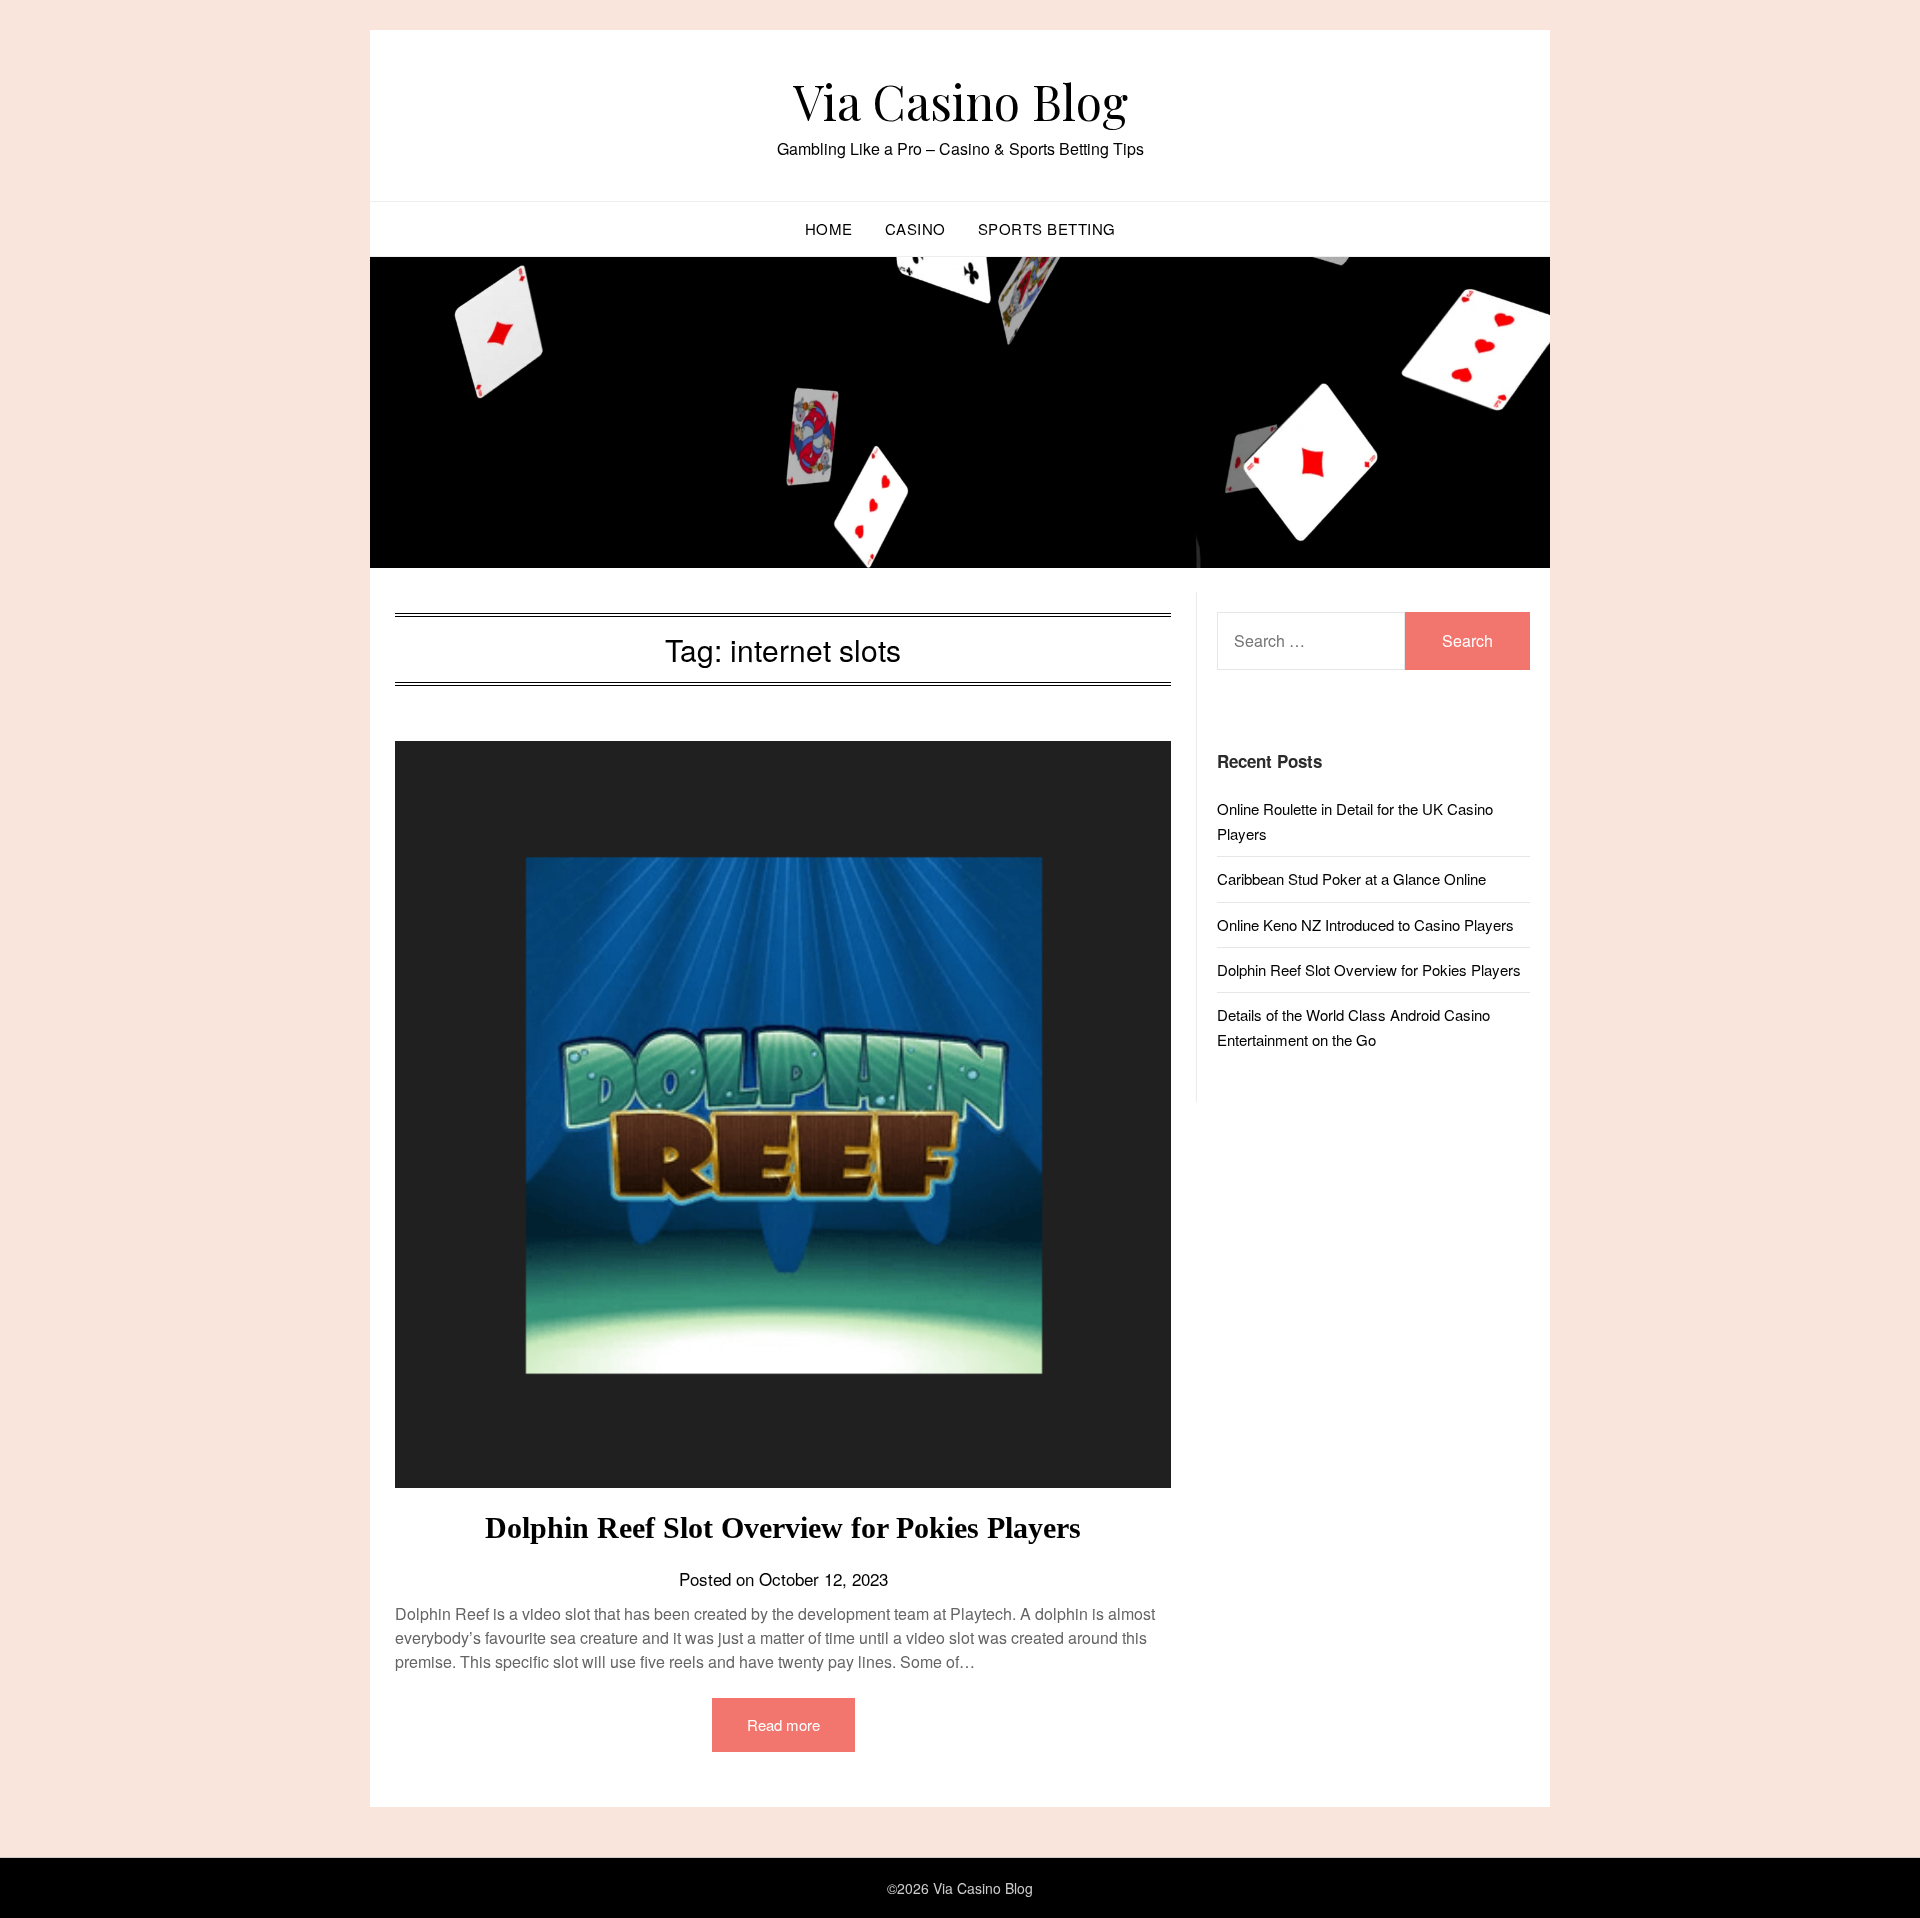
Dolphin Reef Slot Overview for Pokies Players (783, 1527)
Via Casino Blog (960, 101)
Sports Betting (1047, 228)
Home (829, 228)
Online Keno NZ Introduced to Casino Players (1365, 924)
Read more (783, 1724)
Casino (915, 228)
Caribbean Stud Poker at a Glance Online (1351, 878)
